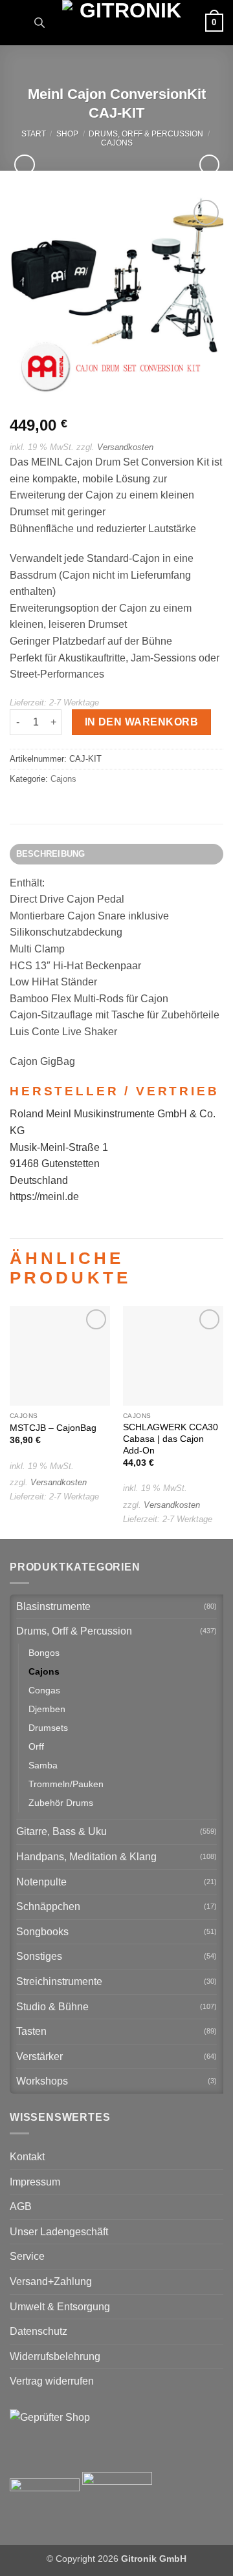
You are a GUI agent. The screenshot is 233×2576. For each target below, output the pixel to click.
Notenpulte (41, 1882)
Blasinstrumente (53, 1606)
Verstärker (39, 2056)
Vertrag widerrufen (52, 2381)
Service (27, 2256)
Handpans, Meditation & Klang (86, 1857)
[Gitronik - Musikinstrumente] (125, 23)
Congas (44, 1690)
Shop (67, 134)
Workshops (42, 2081)
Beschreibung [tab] (51, 854)
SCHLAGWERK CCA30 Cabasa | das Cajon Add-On (171, 1439)
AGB (21, 2206)
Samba (43, 1765)
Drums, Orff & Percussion (146, 134)
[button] (17, 22)
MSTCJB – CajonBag (53, 1428)
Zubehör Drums (61, 1803)
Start (34, 134)
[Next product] (24, 165)
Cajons (117, 143)
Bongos (44, 1653)
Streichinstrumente (59, 1981)
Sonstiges (39, 1956)
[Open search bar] (39, 23)
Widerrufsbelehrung (55, 2356)
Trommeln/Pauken (66, 1784)
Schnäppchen (48, 1906)
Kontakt (27, 2157)
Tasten (31, 2031)
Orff (36, 1746)
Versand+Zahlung (51, 2281)
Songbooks (42, 1932)
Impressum (35, 2182)
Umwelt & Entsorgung (60, 2307)
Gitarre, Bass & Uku (61, 1831)
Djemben (47, 1709)
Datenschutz (39, 2331)
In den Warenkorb (141, 722)
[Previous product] (209, 165)
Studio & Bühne (52, 2007)
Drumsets (48, 1728)
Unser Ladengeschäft (59, 2232)
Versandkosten (125, 447)
